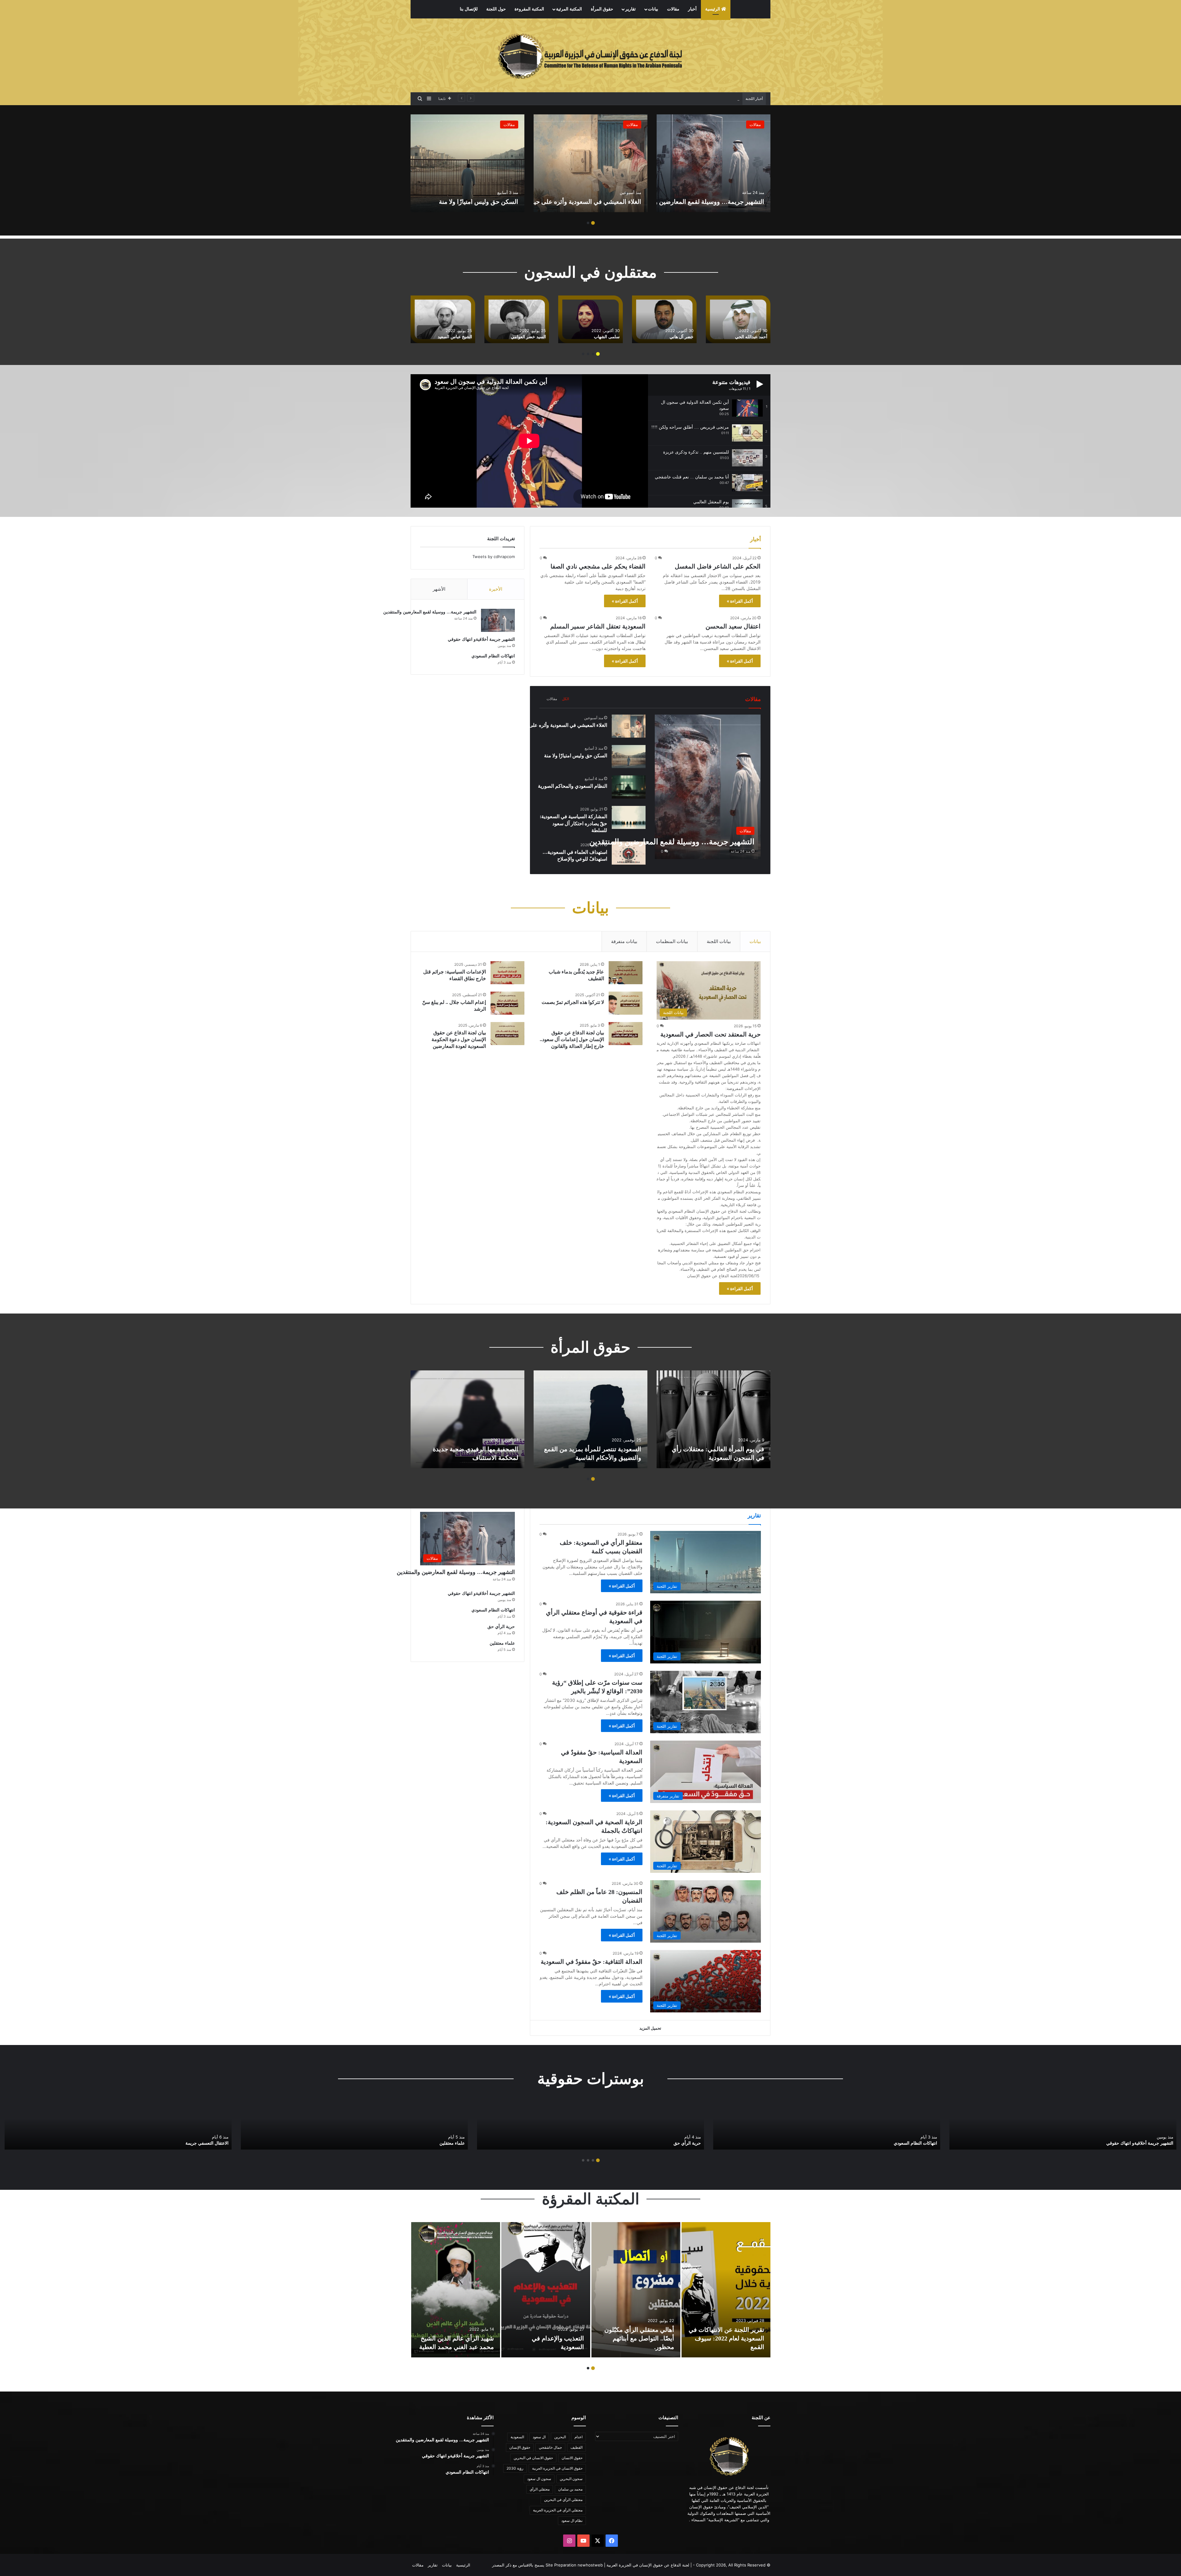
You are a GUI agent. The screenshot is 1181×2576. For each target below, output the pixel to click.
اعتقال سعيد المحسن (733, 626)
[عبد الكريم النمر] (699, 319)
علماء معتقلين (502, 1643)
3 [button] (588, 354)
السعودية (517, 2437)
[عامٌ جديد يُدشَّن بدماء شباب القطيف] (626, 973)
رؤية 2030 (515, 2468)
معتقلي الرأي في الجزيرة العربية (558, 2510)
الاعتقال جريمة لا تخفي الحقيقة (909, 2143)
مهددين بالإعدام (726, 99)
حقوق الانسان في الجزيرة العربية (557, 2468)
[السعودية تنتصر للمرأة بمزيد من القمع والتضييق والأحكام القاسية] (590, 1419)
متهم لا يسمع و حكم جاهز (206, 2143)
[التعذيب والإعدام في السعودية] (546, 2290)
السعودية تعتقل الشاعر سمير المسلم (598, 626)
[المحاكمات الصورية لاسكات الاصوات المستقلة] (354, 2126)
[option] (714, 163)
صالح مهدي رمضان (638, 337)
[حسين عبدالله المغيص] (552, 319)
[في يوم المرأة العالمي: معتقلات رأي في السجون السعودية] (714, 1419)
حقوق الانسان (572, 2458)
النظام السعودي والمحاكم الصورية (573, 786)
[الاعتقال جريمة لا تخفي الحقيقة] (827, 2126)
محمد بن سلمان (570, 2489)
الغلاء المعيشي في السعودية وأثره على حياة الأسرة (575, 202)
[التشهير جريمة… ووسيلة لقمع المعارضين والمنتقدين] (714, 163)
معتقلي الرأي (540, 2489)
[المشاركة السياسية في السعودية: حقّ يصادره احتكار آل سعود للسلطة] (629, 817)
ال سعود (539, 2437)
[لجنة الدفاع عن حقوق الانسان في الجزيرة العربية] (590, 55)
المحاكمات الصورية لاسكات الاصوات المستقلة (423, 2143)
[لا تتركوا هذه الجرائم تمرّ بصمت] (626, 1003)
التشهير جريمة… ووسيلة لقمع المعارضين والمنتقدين (697, 202)
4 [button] (583, 354)
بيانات (653, 9)
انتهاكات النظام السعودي (493, 656)
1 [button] (593, 223)
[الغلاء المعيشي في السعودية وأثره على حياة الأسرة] (590, 163)
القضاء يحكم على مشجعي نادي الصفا (598, 566)
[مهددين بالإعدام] (1063, 2126)
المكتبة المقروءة (529, 9)
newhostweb (590, 2565)
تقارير (630, 9)
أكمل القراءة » (740, 601)
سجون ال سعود (539, 2479)
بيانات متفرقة (624, 941)
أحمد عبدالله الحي (491, 337)
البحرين (560, 2437)
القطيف (577, 2447)
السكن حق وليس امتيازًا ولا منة (479, 202)
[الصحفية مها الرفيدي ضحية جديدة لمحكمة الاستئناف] (467, 1419)
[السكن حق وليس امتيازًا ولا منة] (467, 163)
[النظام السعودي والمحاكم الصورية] (629, 787)
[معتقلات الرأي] (590, 2126)
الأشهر (439, 589)
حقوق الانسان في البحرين (533, 2458)
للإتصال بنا (469, 9)
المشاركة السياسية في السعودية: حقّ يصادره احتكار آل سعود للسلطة (573, 823)
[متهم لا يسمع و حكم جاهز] (118, 2126)
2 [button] (588, 223)
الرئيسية (713, 9)
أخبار (692, 9)
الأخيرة (496, 589)
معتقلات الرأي (688, 2143)
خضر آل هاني (421, 337)
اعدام (579, 2437)
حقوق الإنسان (520, 2447)
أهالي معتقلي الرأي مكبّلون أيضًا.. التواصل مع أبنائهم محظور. (639, 2338)
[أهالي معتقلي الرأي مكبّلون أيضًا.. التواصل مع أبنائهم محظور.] (636, 2290)
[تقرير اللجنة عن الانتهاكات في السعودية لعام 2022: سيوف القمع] (726, 2290)
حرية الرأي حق (501, 1627)
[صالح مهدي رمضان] (626, 319)
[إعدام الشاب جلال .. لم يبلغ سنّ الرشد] (507, 1003)
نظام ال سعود (572, 2521)
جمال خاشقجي (550, 2447)
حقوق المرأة (602, 9)
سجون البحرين (571, 2479)
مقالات (673, 9)
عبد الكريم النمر (714, 337)
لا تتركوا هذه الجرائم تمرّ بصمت (573, 1002)
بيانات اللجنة (719, 941)
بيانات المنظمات (672, 941)
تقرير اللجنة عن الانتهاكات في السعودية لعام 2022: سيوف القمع (726, 2338)
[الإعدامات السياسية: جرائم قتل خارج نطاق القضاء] (507, 973)
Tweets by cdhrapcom (494, 557)
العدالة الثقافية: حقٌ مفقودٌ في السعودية (592, 1962)
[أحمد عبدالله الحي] (478, 319)
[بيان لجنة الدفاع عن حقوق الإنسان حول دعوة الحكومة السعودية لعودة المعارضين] (507, 1034)
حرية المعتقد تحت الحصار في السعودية (710, 1034)
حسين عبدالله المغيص (561, 337)
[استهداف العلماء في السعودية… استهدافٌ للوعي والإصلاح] (629, 853)
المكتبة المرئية (569, 9)
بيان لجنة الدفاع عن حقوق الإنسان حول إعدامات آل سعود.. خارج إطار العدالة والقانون (572, 1040)
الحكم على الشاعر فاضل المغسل (718, 566)
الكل (565, 699)
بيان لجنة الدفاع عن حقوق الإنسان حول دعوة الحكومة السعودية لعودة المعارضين (458, 1040)
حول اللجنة (496, 9)
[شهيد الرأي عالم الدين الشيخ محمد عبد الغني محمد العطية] (456, 2290)
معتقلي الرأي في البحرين (563, 2500)
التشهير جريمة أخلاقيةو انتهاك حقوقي (481, 639)
